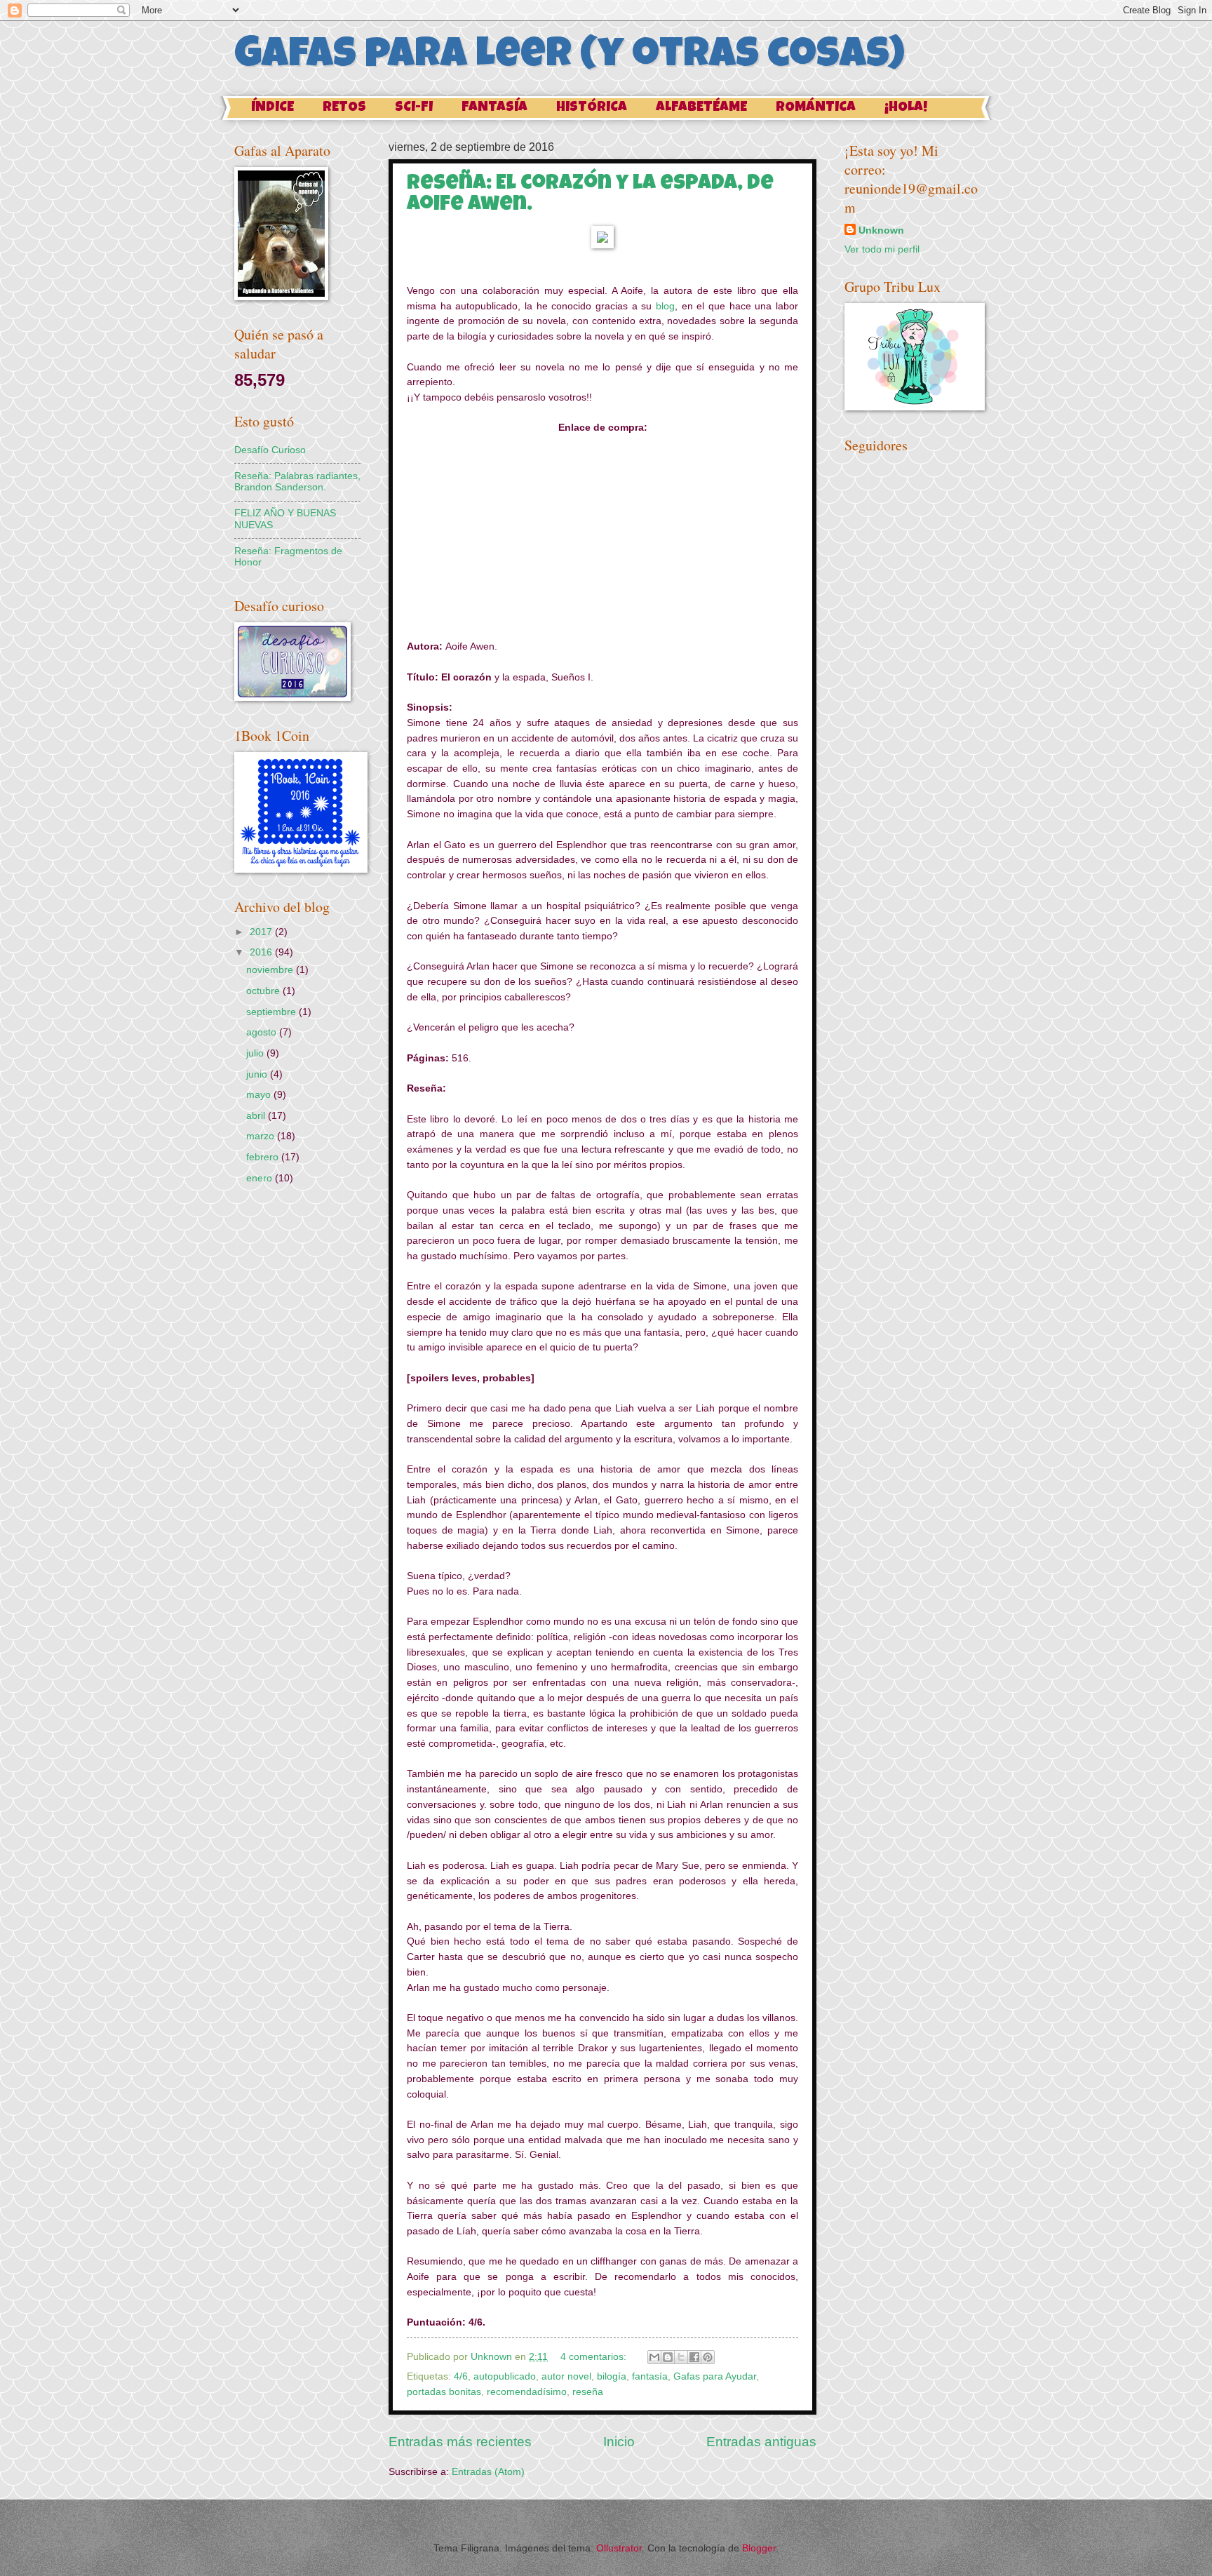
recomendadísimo (527, 2392)
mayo (260, 1095)
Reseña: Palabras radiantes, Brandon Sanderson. (297, 482)
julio (256, 1053)
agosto (263, 1032)
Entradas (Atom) (488, 2472)
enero (261, 1178)
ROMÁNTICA (816, 108)
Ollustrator (619, 2548)
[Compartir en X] (681, 2357)
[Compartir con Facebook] (694, 2357)
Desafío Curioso (270, 450)
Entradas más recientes (460, 2442)
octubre (264, 991)
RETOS (344, 108)
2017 (262, 932)
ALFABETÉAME (701, 108)
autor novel (566, 2376)
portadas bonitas (444, 2392)
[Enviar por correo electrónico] (654, 2357)
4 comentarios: (595, 2357)
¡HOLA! (906, 108)
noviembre (271, 970)
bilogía (612, 2376)
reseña (588, 2392)
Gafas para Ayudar (715, 2376)
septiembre (272, 1012)
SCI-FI (414, 108)
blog (665, 306)
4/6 (461, 2376)
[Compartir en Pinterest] (708, 2357)
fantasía (650, 2376)
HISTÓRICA (592, 108)
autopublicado (505, 2376)
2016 (262, 952)
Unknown (881, 230)
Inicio (619, 2442)
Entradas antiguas (761, 2442)
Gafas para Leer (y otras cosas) (570, 58)
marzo (262, 1136)
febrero (264, 1157)
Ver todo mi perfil (882, 249)
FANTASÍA (494, 108)
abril (257, 1116)
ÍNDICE (272, 108)
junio (258, 1074)
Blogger (759, 2548)
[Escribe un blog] (668, 2357)
